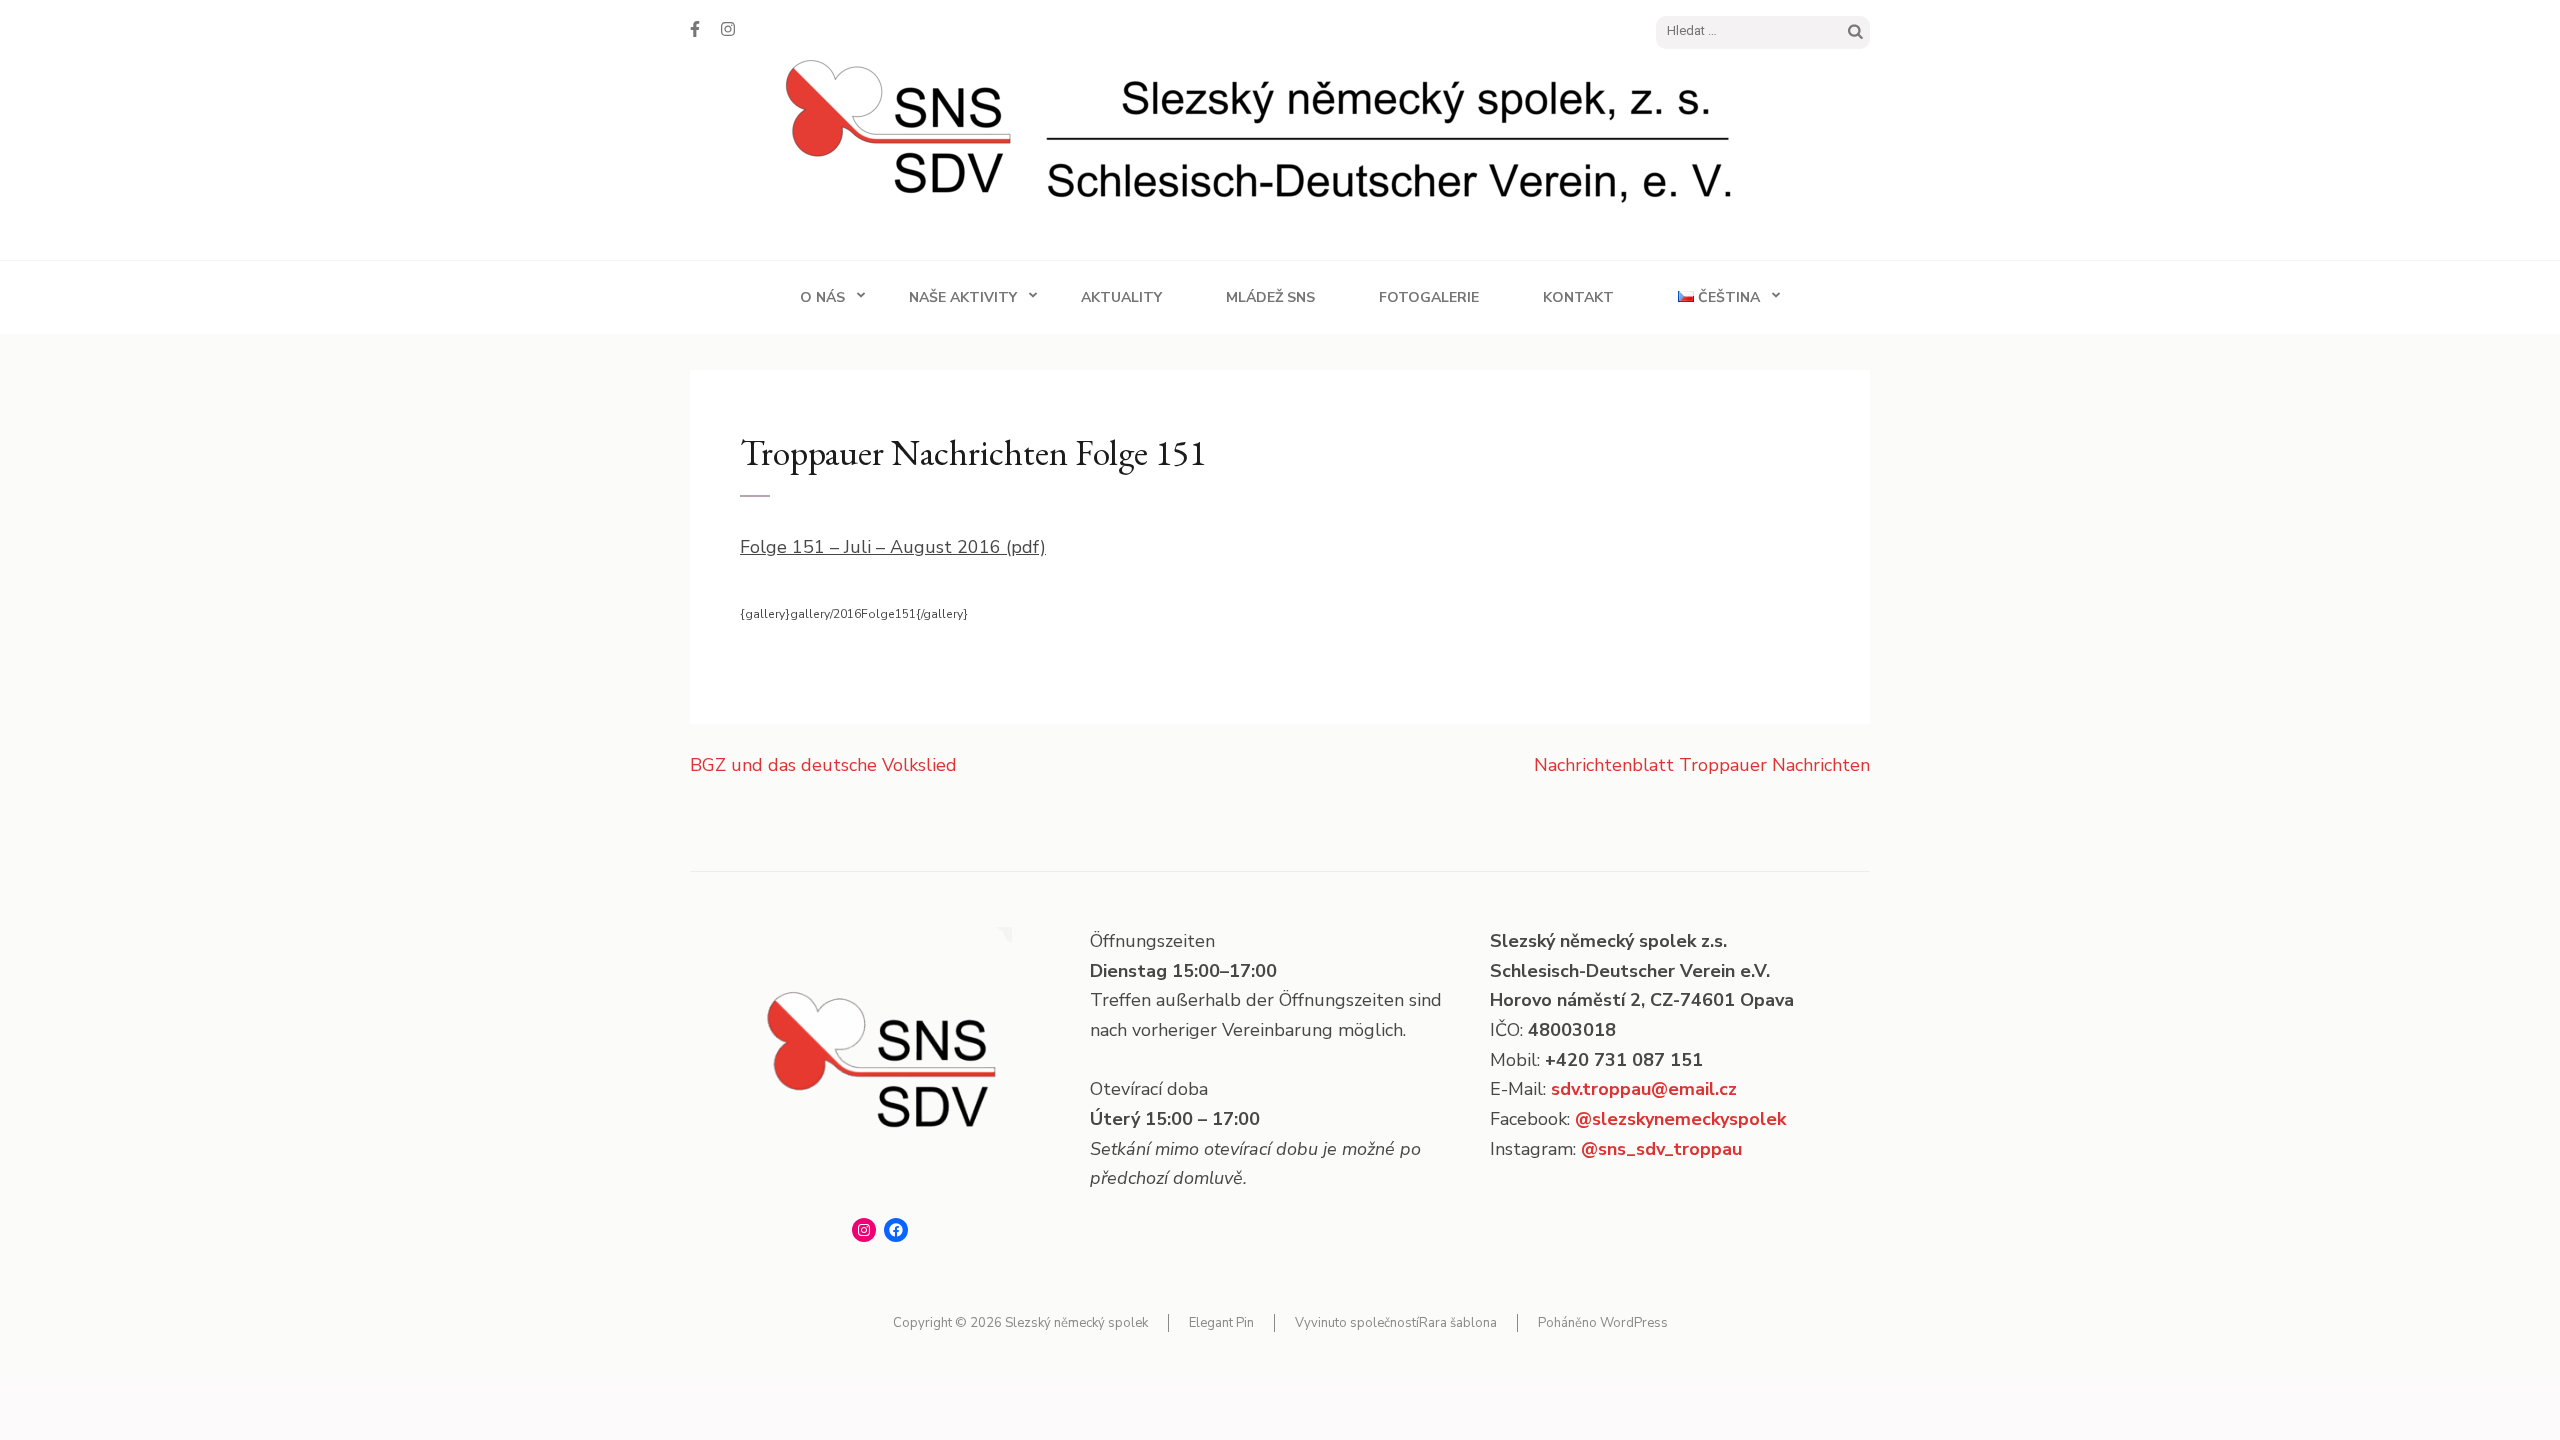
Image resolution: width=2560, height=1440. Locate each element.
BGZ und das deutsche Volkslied (823, 765)
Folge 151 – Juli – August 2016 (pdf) (893, 547)
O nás (822, 297)
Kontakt (1578, 297)
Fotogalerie (1429, 297)
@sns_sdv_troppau (1661, 1149)
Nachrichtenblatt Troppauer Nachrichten (1702, 765)
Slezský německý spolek (1076, 1323)
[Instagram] (728, 30)
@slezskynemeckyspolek (1680, 1119)
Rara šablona (1458, 1323)
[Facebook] (695, 30)
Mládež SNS (1270, 297)
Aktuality (1121, 297)
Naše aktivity (963, 297)
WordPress (1634, 1323)
